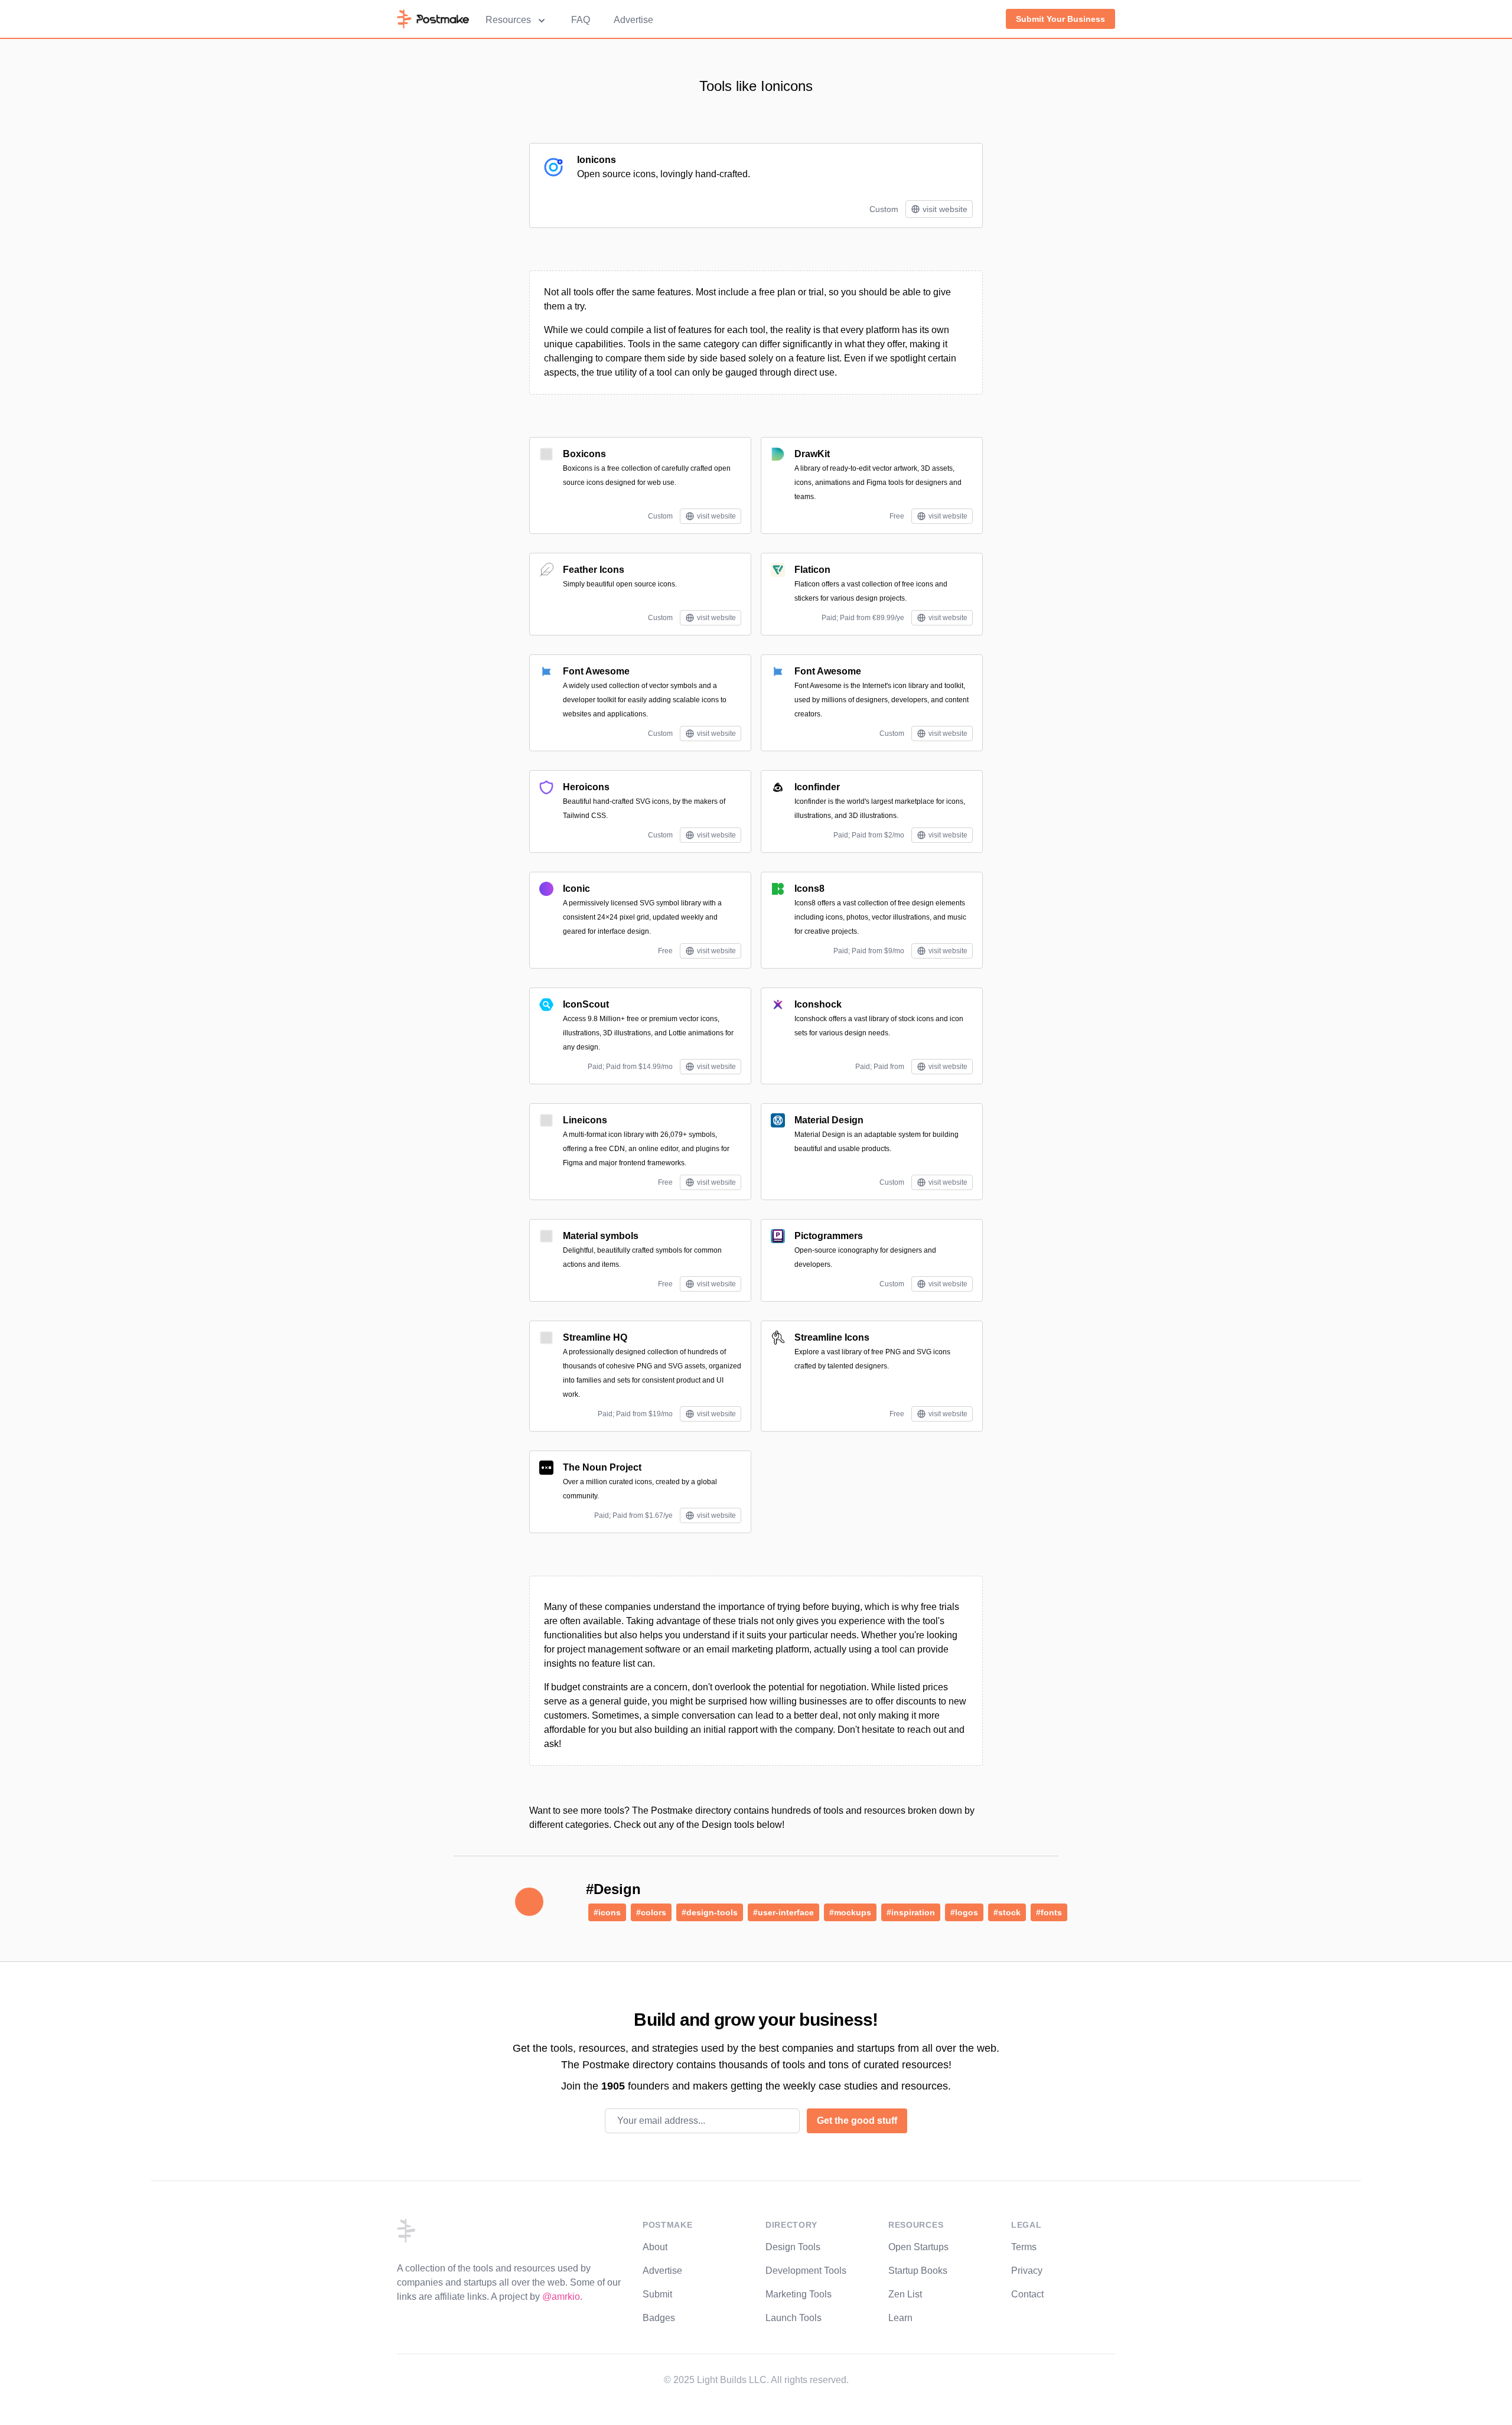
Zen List (905, 2294)
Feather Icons (594, 570)
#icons (607, 1912)
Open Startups (918, 2247)
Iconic (576, 889)
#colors (651, 1912)
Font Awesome (596, 671)
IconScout (586, 1004)
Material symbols (601, 1236)
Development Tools (806, 2271)
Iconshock (818, 1004)
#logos (964, 1912)
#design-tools (710, 1912)
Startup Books (918, 2271)
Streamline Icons (832, 1337)
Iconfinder (817, 787)
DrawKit (812, 454)
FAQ (581, 20)
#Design (613, 1889)
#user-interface (783, 1912)
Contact (1027, 2294)
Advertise (633, 20)
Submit (657, 2294)
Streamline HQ (595, 1337)
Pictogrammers (829, 1236)
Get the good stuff (857, 2121)
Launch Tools (794, 2318)
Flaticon (812, 570)
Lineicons (585, 1120)
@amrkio (561, 2297)
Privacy (1027, 2271)
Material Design (829, 1120)
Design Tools (793, 2247)
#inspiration (911, 1912)
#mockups (850, 1912)
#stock (1007, 1912)
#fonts (1049, 1912)
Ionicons (597, 160)
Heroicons (586, 787)
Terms (1024, 2247)
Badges (659, 2318)
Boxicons (584, 454)
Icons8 (809, 889)
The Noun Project (602, 1467)
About (655, 2247)
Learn (900, 2318)
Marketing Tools (799, 2294)
